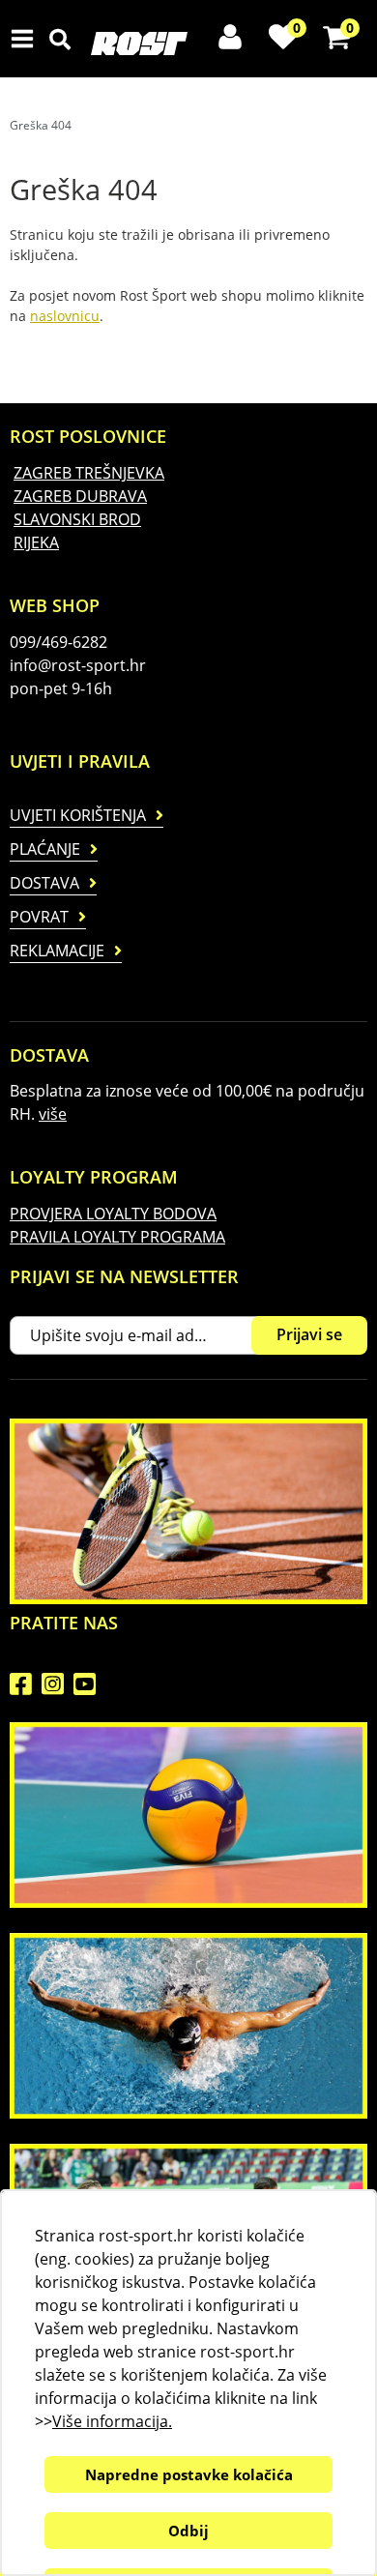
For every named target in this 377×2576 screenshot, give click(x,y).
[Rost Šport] (192, 44)
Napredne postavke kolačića (189, 2474)
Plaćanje (45, 849)
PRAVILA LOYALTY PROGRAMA (117, 1237)
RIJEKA (36, 542)
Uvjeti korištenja (78, 815)
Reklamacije (57, 951)
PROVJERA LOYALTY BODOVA (113, 1214)
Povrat (39, 917)
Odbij (188, 2531)
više (53, 1114)
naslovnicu (65, 316)
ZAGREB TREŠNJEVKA (89, 473)
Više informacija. (112, 2421)
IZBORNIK (27, 39)
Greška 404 (41, 125)
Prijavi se (309, 1334)
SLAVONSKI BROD (77, 519)
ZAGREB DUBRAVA (80, 496)
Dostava (44, 883)
